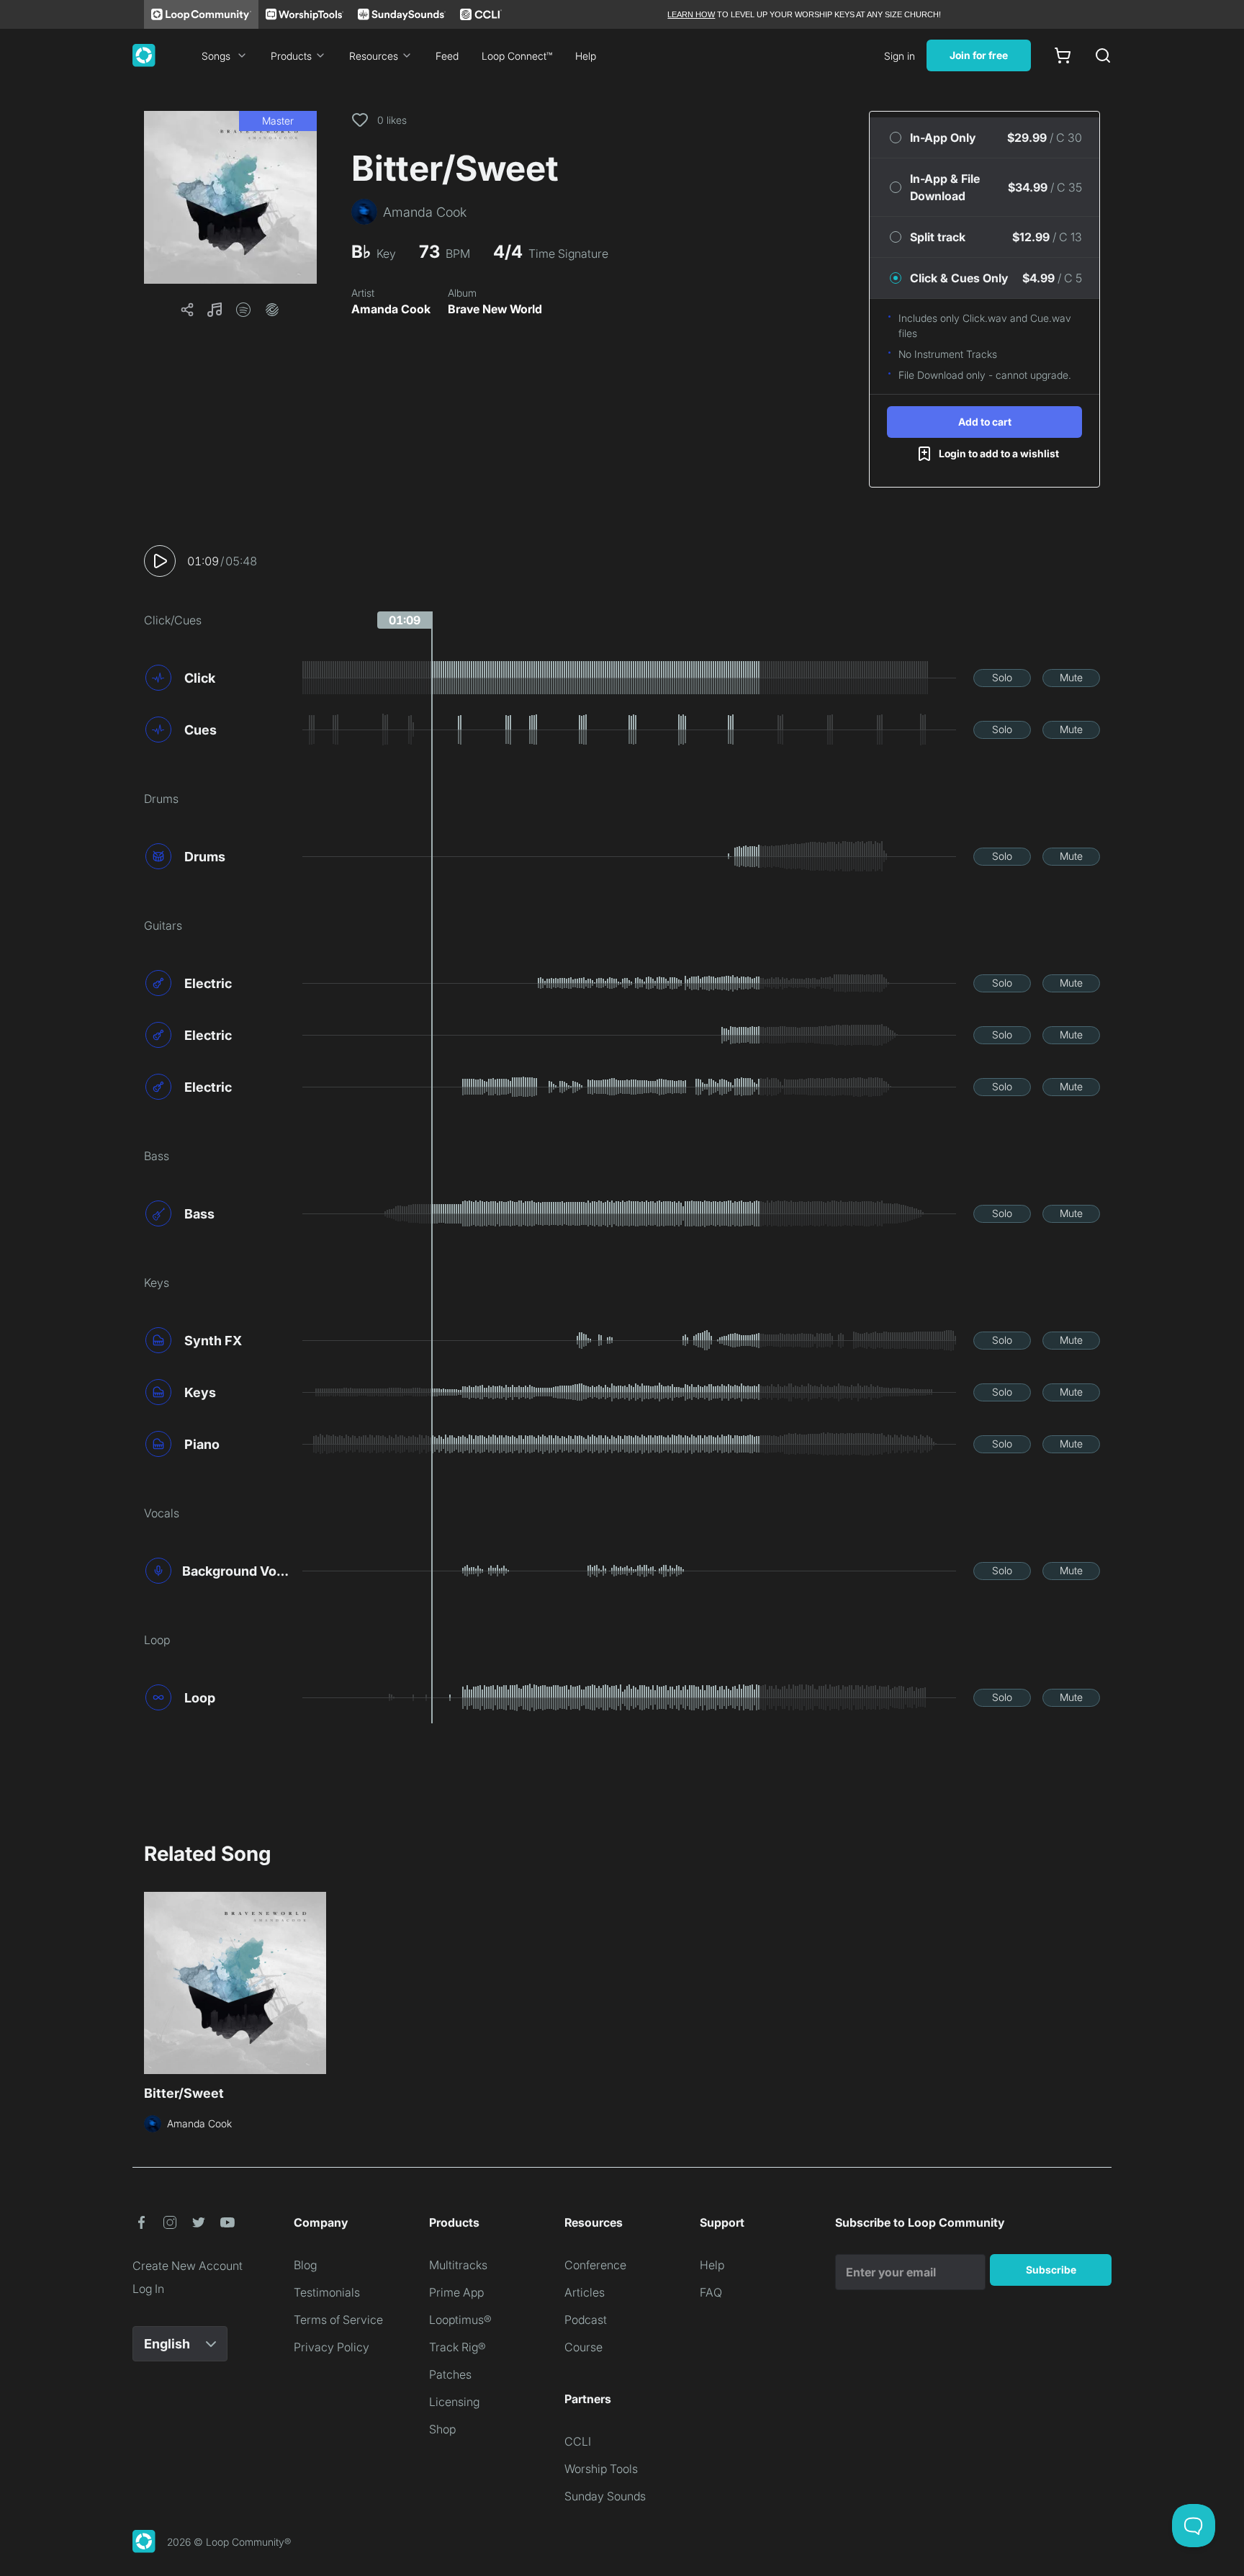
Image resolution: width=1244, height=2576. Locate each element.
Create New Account (188, 2266)
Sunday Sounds (605, 2496)
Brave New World (495, 309)
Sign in (900, 56)
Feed (447, 56)
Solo (1002, 677)
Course (583, 2347)
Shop (442, 2429)
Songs (216, 56)
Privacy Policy (332, 2347)
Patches (450, 2374)
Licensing (454, 2402)
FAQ (711, 2292)
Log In (148, 2289)
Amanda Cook (391, 309)
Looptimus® (460, 2320)
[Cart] (1063, 55)
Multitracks (458, 2265)
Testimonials (327, 2292)
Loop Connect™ (517, 56)
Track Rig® (458, 2347)
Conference (595, 2265)
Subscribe (1051, 2270)
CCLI (578, 2441)
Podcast (586, 2320)
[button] (230, 197)
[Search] (1103, 55)
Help (586, 56)
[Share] (187, 310)
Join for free (979, 55)
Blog (305, 2265)
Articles (585, 2292)
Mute (1071, 677)
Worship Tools (601, 2469)
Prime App (456, 2292)
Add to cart (985, 422)
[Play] (160, 561)
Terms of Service (338, 2320)
